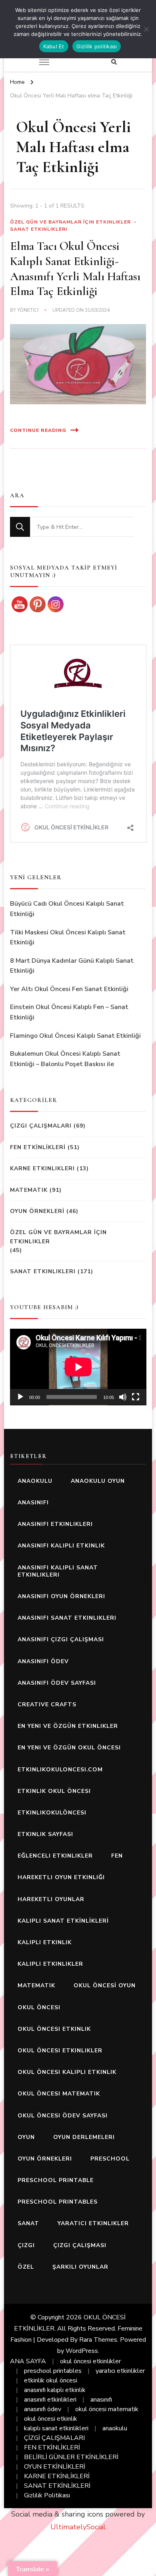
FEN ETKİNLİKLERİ (38, 1147)
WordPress (82, 2351)
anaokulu (35, 1481)
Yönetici (28, 310)
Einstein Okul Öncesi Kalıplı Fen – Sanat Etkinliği (69, 1012)
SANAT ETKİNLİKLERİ (57, 2486)
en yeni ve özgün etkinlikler (68, 1726)
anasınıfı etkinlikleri (55, 1524)
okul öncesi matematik (59, 2094)
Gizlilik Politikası (47, 2495)
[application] (78, 1367)
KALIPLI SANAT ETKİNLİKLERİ (63, 1921)
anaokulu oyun (98, 1481)
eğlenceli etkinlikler (55, 1856)
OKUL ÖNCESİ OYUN (105, 1985)
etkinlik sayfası (45, 1834)
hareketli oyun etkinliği (61, 1877)
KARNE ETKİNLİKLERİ (57, 2476)
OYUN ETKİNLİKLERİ (55, 2467)
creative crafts (47, 1704)
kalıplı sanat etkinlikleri (56, 2428)
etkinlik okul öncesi (54, 1791)
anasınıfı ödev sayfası (57, 1683)
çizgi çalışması (80, 2245)
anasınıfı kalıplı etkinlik (61, 1546)
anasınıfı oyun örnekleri (61, 1596)
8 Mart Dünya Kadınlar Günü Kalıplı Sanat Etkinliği (72, 966)
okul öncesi (39, 2007)
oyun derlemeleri (84, 2137)
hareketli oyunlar (51, 1899)
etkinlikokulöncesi (52, 1813)
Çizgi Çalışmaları (41, 1126)
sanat (28, 2223)
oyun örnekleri (45, 2159)
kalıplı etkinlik (45, 1942)
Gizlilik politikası (97, 46)
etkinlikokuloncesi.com (60, 1770)
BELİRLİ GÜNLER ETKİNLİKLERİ (71, 2457)
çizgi (26, 2245)
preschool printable (56, 2180)
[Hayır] (146, 29)
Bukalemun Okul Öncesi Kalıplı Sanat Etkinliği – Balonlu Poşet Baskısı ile (65, 1059)
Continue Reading (38, 430)
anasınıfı (33, 1503)
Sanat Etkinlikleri (39, 229)
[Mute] (123, 1397)
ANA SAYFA (28, 2361)
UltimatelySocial (78, 2527)
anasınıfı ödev (43, 1661)
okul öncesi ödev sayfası (63, 2116)
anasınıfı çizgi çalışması (61, 1639)
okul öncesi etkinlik (54, 2029)
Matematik (29, 1190)
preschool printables (58, 2202)
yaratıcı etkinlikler (93, 2223)
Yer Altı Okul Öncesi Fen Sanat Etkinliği (69, 989)
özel (26, 2267)
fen (117, 1856)
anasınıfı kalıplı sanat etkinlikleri (58, 1571)
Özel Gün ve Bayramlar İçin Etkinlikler (70, 222)
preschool (110, 2159)
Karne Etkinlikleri (42, 1168)
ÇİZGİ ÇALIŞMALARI (54, 2438)
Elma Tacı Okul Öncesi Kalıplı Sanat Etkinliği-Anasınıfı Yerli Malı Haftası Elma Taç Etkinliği (75, 269)
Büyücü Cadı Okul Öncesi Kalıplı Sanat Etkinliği (67, 909)
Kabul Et (54, 46)
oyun (26, 2137)
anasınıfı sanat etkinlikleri (67, 1618)
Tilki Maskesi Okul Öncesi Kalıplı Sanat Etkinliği (68, 938)
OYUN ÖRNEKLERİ (37, 1211)
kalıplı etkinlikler (50, 1964)
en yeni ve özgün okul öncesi (69, 1748)
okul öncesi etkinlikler (60, 2051)
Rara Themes (98, 2340)
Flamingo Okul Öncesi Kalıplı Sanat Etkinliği (75, 1036)
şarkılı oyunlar (80, 2267)
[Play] (20, 1397)
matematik (36, 1985)
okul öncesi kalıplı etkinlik (67, 2072)
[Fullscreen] (136, 1397)
